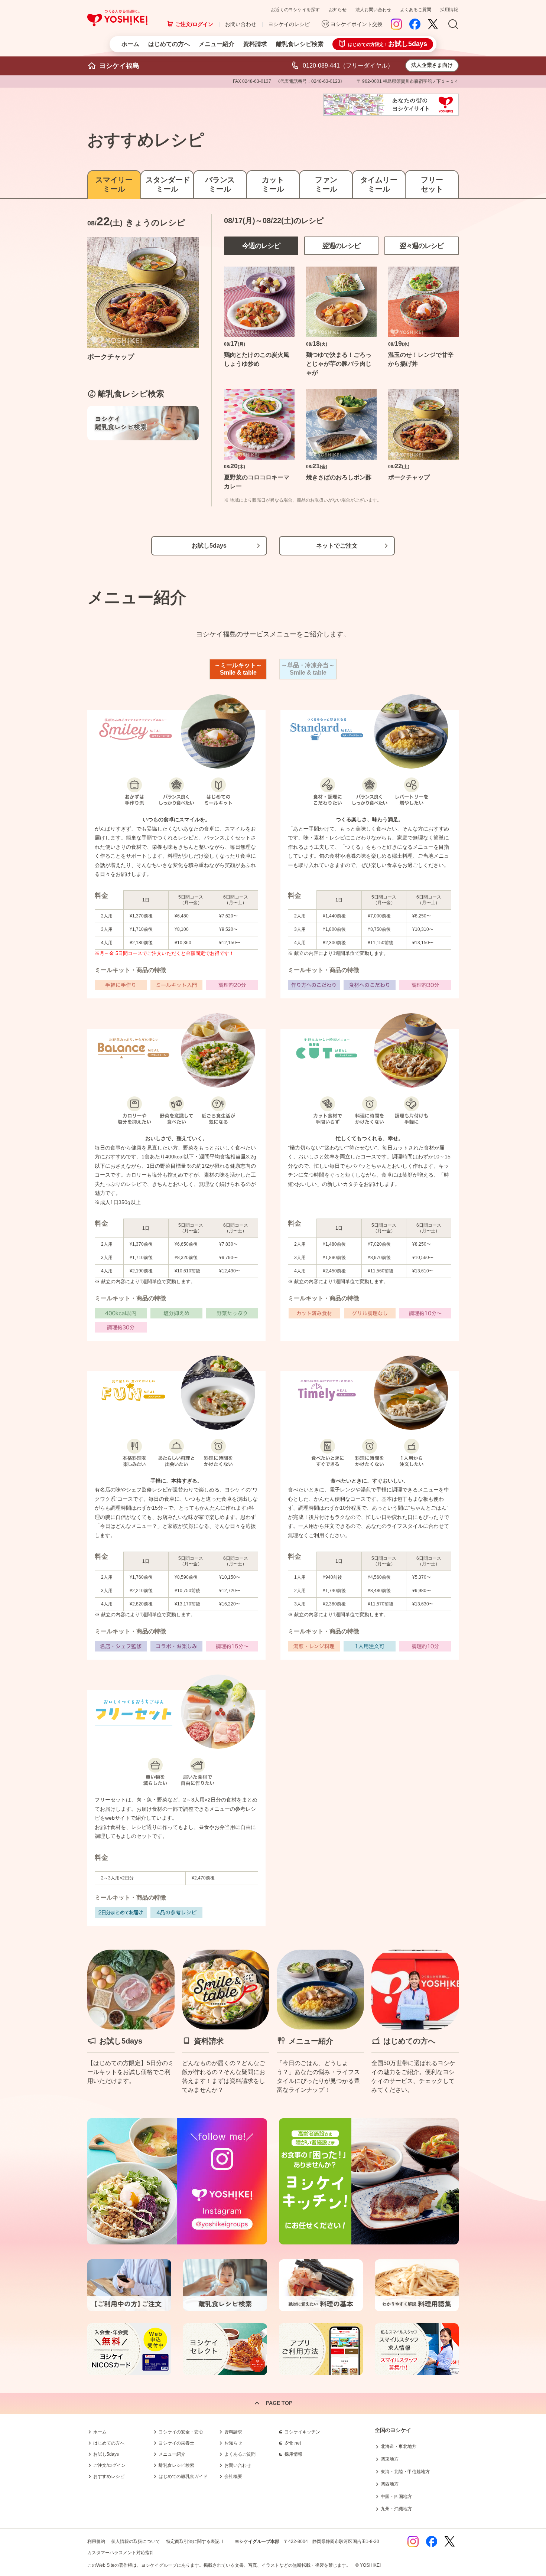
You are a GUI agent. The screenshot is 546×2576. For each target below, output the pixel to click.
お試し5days (209, 546)
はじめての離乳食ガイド (183, 2476)
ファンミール (326, 184)
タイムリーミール (379, 184)
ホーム (130, 44)
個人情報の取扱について (136, 2541)
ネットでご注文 (337, 546)
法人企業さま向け (432, 65)
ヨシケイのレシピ (289, 24)
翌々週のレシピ (422, 246)
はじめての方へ (169, 44)
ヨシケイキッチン (302, 2432)
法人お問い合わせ (373, 10)
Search (453, 25)
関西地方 (390, 2484)
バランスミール (220, 184)
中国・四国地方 (396, 2497)
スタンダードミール (167, 184)
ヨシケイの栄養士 (176, 2443)
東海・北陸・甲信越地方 (405, 2472)
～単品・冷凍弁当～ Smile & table (308, 669)
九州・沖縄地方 (396, 2509)
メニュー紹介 (217, 44)
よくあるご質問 (416, 10)
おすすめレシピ (109, 2476)
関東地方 (390, 2459)
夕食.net (293, 2443)
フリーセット (432, 184)
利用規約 (96, 2541)
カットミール (273, 184)
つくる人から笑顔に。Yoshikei (117, 18)
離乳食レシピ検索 (300, 44)
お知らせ (338, 10)
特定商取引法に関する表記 (193, 2541)
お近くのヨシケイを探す (295, 10)
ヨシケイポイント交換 (357, 24)
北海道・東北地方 (399, 2446)
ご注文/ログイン (194, 24)
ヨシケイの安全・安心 (181, 2432)
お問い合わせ (241, 24)
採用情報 (449, 10)
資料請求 (255, 44)
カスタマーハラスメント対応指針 (121, 2553)
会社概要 (233, 2476)
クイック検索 (511, 2455)
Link (131, 2022)
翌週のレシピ (341, 246)
